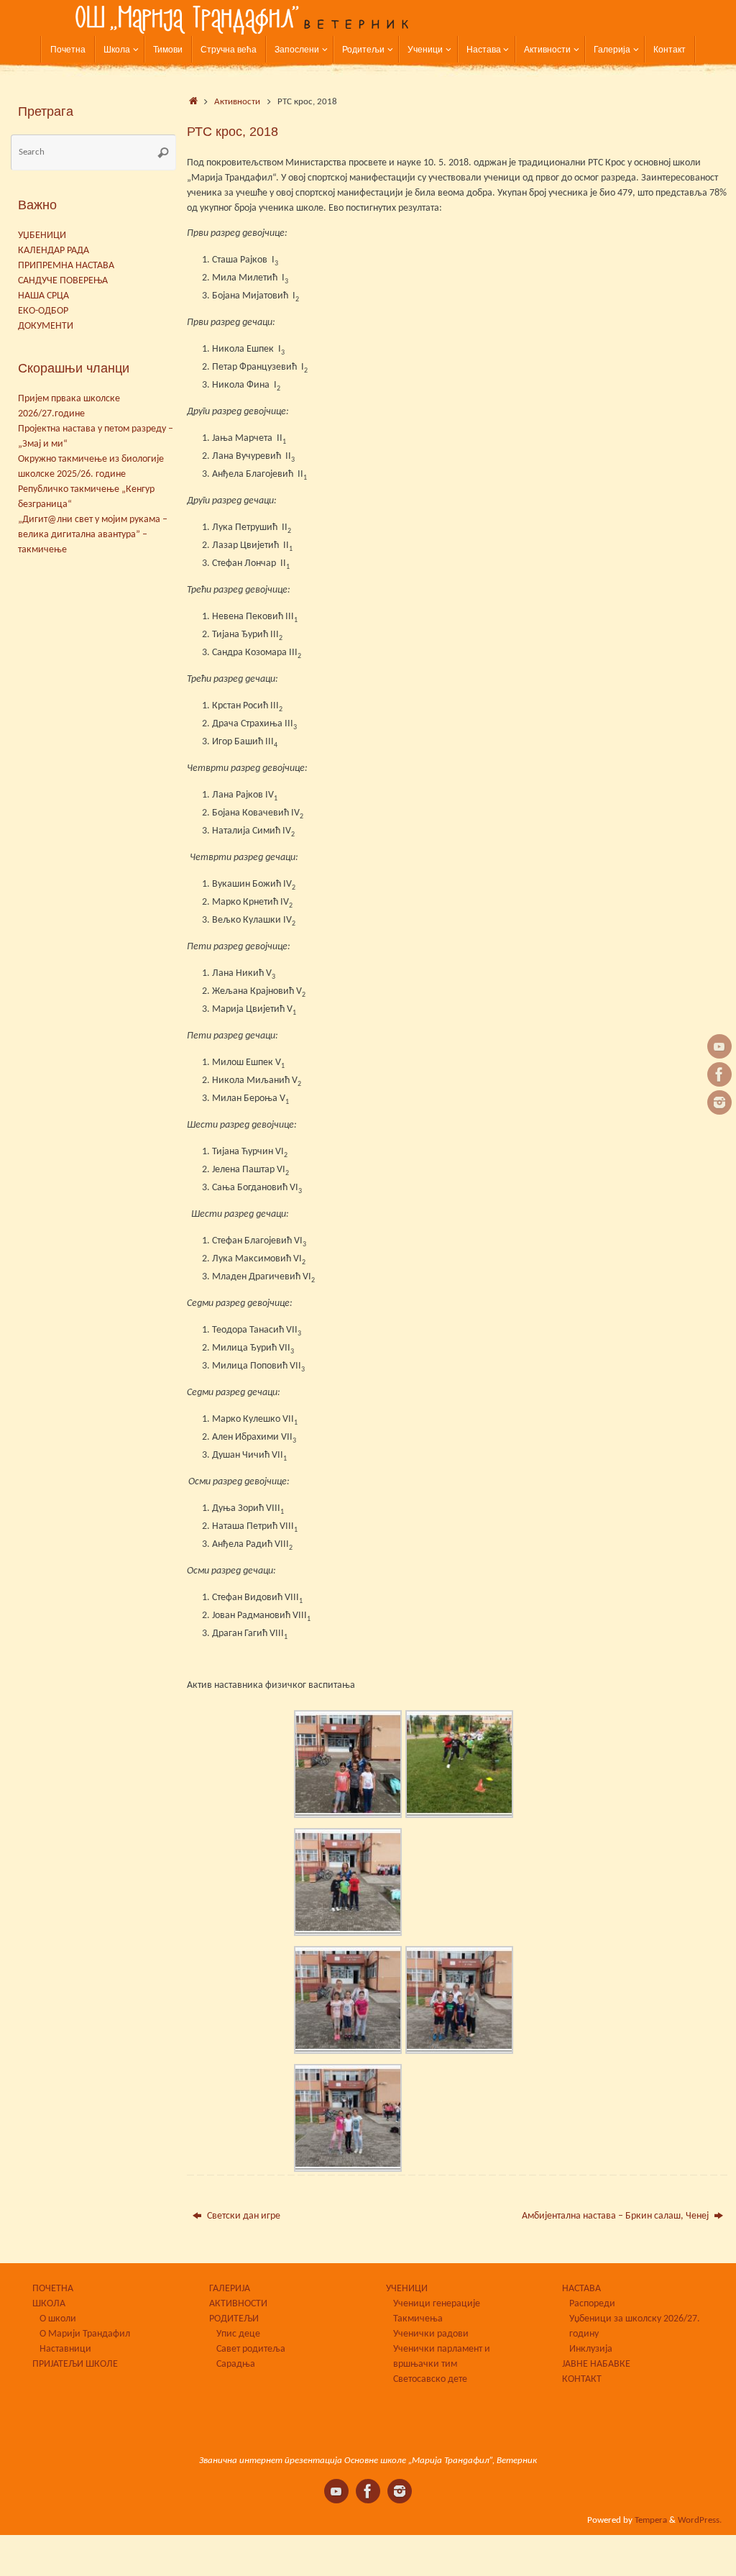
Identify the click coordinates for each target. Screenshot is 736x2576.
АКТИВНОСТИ (238, 2304)
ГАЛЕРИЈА (230, 2289)
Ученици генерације (437, 2304)
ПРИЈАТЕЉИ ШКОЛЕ (75, 2364)
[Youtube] (719, 1046)
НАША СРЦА (43, 296)
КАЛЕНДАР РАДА (54, 251)
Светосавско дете (430, 2379)
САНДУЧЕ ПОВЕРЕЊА (63, 281)
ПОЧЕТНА (53, 2289)
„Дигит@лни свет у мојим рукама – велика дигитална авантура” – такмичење (93, 535)
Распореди (592, 2304)
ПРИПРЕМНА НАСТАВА (66, 266)
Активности (237, 102)
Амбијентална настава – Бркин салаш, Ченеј (616, 2216)
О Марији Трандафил (85, 2334)
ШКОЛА (49, 2304)
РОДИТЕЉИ (234, 2319)
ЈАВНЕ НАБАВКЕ (596, 2364)
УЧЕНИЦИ (407, 2289)
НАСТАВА (581, 2289)
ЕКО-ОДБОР (43, 311)
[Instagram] (719, 1102)
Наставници (65, 2349)
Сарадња (236, 2364)
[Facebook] (719, 1074)
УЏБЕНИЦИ (42, 236)
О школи (58, 2319)
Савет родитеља (251, 2349)
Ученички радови (431, 2334)
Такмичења (418, 2319)
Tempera (651, 2521)
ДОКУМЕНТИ (46, 326)
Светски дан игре (243, 2216)
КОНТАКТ (582, 2379)
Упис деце (238, 2334)
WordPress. (700, 2521)
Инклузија (591, 2349)
